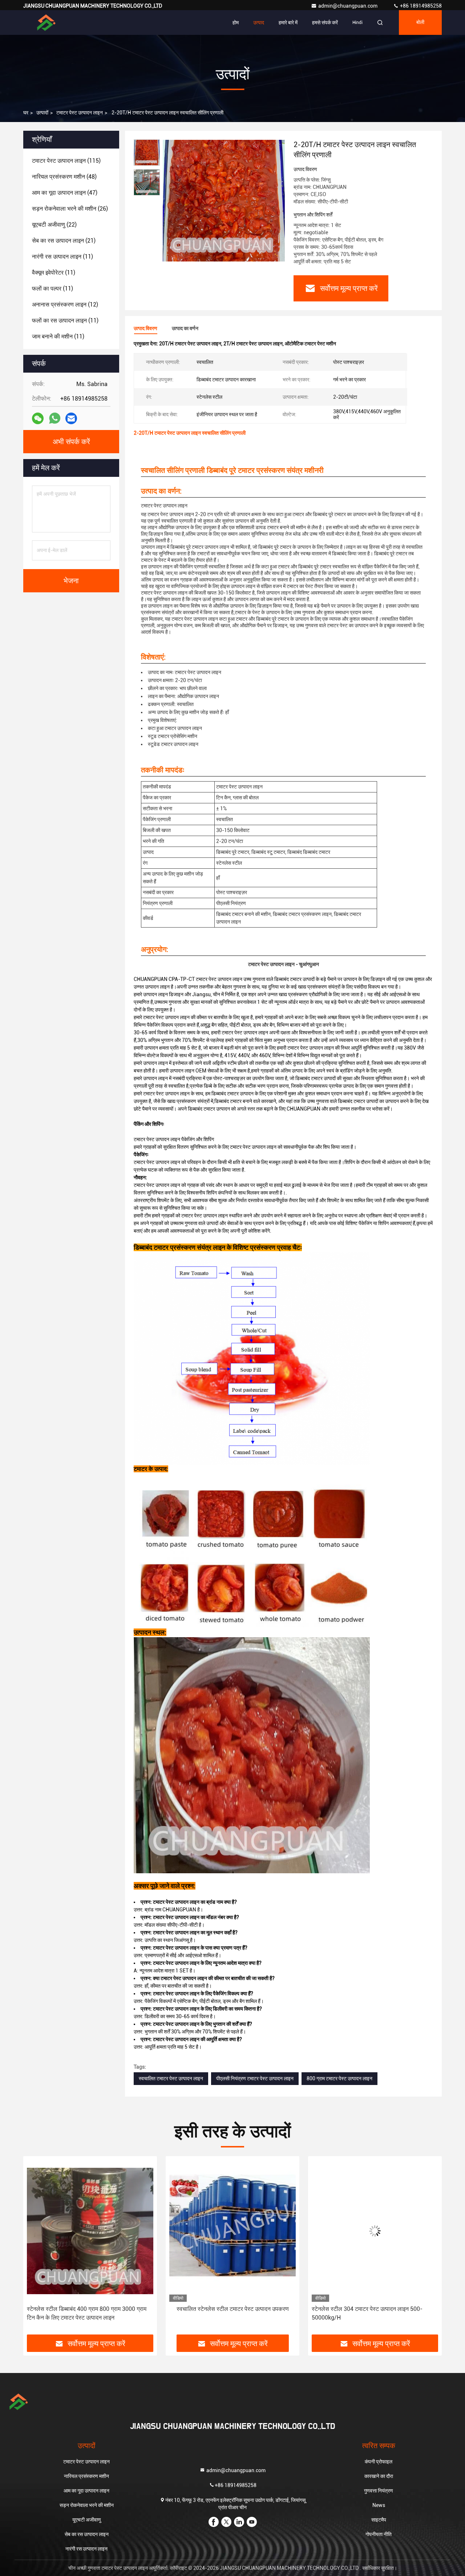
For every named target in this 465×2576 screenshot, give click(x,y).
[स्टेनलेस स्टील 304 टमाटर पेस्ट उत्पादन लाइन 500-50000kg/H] (232, 2231)
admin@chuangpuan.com (348, 6)
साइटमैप (379, 2520)
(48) (64, 177)
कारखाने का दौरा (379, 2476)
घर (26, 113)
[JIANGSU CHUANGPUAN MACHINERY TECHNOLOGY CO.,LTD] (46, 23)
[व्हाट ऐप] (55, 418)
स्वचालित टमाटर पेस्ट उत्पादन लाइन (171, 2078)
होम (236, 23)
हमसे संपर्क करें (325, 23)
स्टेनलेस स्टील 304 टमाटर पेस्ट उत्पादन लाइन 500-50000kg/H (225, 2313)
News (379, 2505)
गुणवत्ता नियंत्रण (379, 2491)
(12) (65, 305)
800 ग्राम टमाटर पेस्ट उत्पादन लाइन (339, 2078)
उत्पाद (259, 23)
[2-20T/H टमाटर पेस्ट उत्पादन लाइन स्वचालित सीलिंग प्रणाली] (224, 200)
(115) (66, 161)
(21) (64, 241)
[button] (36, 2248)
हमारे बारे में (288, 23)
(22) (54, 225)
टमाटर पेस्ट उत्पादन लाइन (80, 113)
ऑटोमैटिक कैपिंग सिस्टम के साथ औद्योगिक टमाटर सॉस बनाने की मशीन (375, 2313)
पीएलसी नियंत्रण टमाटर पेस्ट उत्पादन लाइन (255, 2078)
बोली (420, 23)
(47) (65, 193)
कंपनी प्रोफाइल (379, 2462)
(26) (70, 209)
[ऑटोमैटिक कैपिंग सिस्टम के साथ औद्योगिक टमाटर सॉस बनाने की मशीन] (375, 2231)
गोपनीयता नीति (379, 2534)
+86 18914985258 (420, 6)
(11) (62, 257)
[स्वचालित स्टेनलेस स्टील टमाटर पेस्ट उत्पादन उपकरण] (90, 2231)
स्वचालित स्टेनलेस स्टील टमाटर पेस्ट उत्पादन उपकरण (90, 2309)
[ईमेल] (71, 419)
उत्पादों (42, 113)
